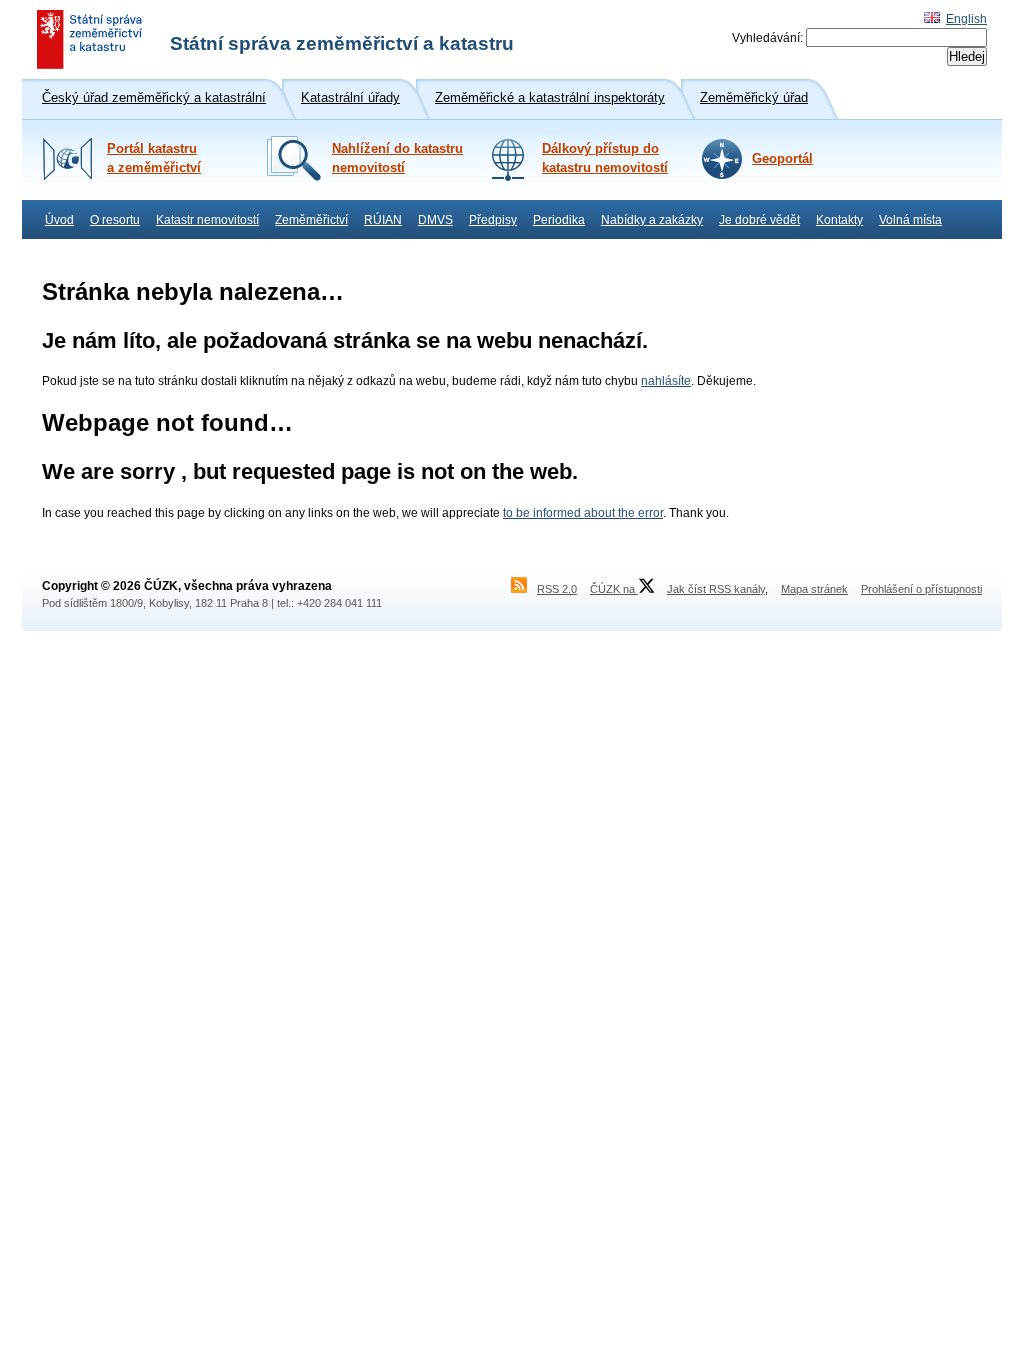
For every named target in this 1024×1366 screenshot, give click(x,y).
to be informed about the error (583, 513)
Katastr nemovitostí (207, 220)
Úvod (59, 220)
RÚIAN (383, 220)
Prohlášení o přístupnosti (921, 589)
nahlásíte (666, 381)
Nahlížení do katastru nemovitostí (397, 158)
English (966, 19)
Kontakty (839, 220)
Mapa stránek (814, 589)
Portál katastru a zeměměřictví (154, 158)
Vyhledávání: (767, 38)
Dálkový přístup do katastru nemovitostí (605, 158)
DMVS (435, 220)
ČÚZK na (614, 589)
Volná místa (910, 220)
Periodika (559, 220)
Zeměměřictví (311, 220)
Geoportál (782, 159)
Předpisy (493, 220)
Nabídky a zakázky (652, 220)
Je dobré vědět (759, 220)
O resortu (115, 220)
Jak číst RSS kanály (716, 589)
